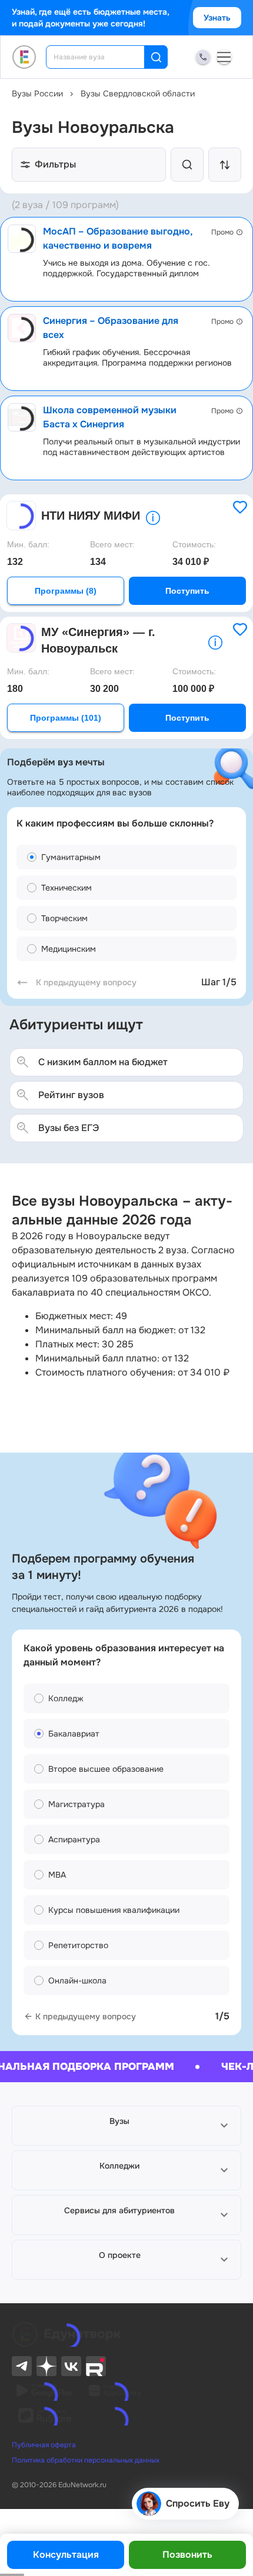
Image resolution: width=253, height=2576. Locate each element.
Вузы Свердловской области (138, 93)
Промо (222, 232)
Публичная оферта (44, 2445)
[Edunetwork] (24, 57)
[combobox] (103, 57)
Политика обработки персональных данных (86, 2460)
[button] (126, 2126)
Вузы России (37, 93)
